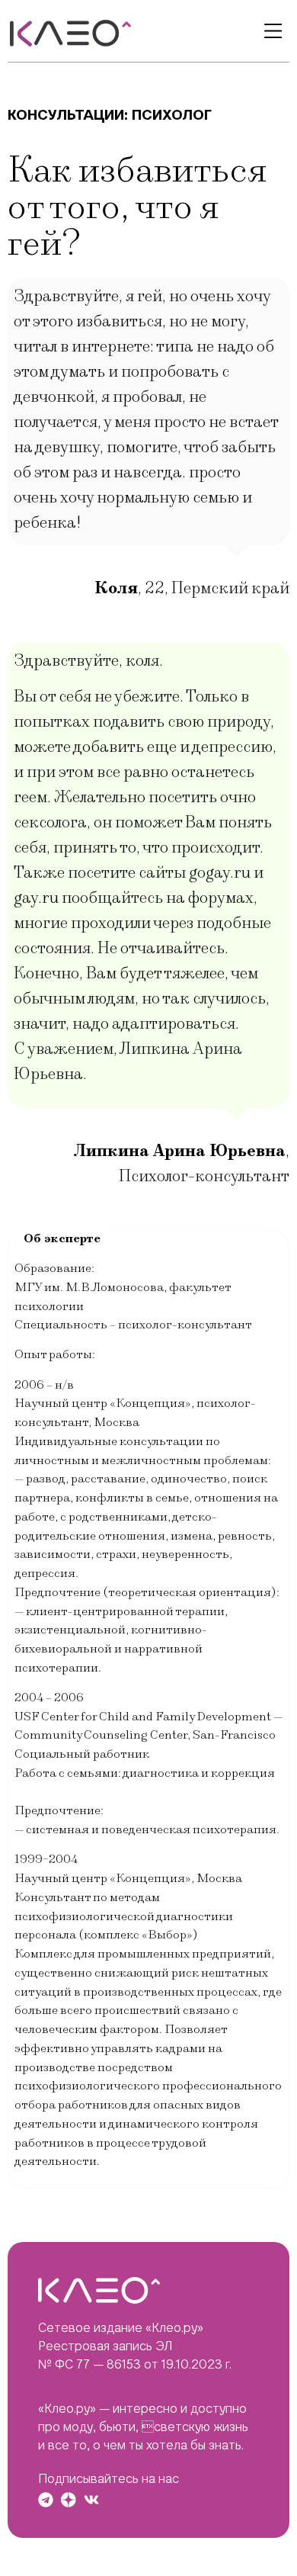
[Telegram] (46, 2500)
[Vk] (91, 2500)
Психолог (172, 115)
